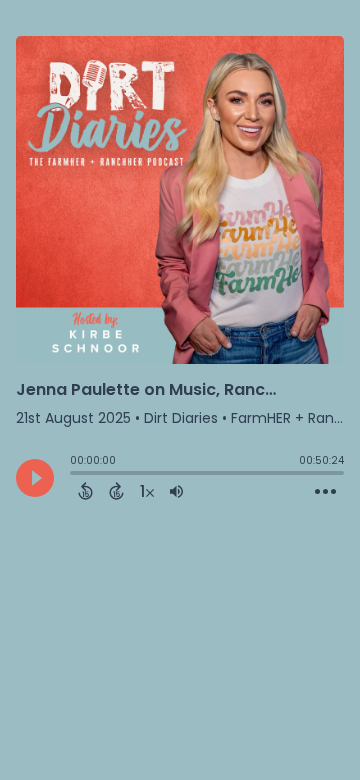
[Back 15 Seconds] (85, 491)
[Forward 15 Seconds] (116, 491)
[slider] (75, 475)
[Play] (35, 478)
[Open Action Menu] (325, 492)
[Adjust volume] (176, 491)
